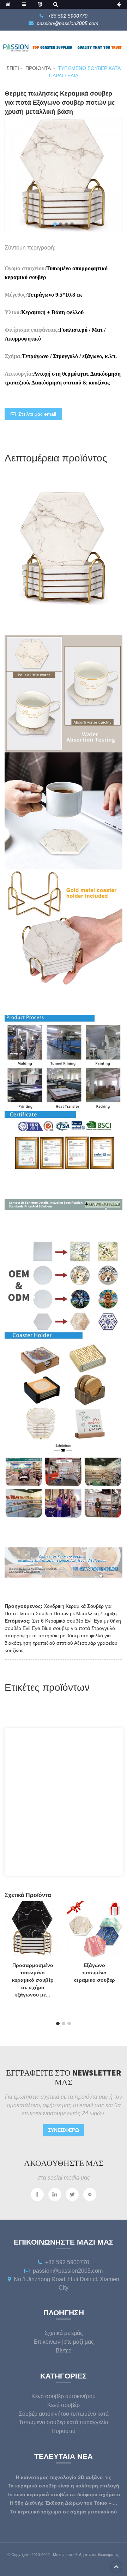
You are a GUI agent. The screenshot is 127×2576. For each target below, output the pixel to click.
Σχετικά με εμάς (64, 2333)
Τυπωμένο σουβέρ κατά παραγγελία (64, 2422)
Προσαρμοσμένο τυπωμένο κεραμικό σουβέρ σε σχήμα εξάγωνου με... (33, 1980)
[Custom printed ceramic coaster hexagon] (95, 1929)
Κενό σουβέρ (64, 2405)
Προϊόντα (38, 68)
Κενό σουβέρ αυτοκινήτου (64, 2396)
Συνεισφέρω (64, 2130)
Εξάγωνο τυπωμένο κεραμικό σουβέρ (94, 1973)
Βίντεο (64, 2351)
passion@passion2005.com (68, 23)
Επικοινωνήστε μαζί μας (64, 2342)
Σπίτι (13, 68)
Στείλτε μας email (37, 414)
